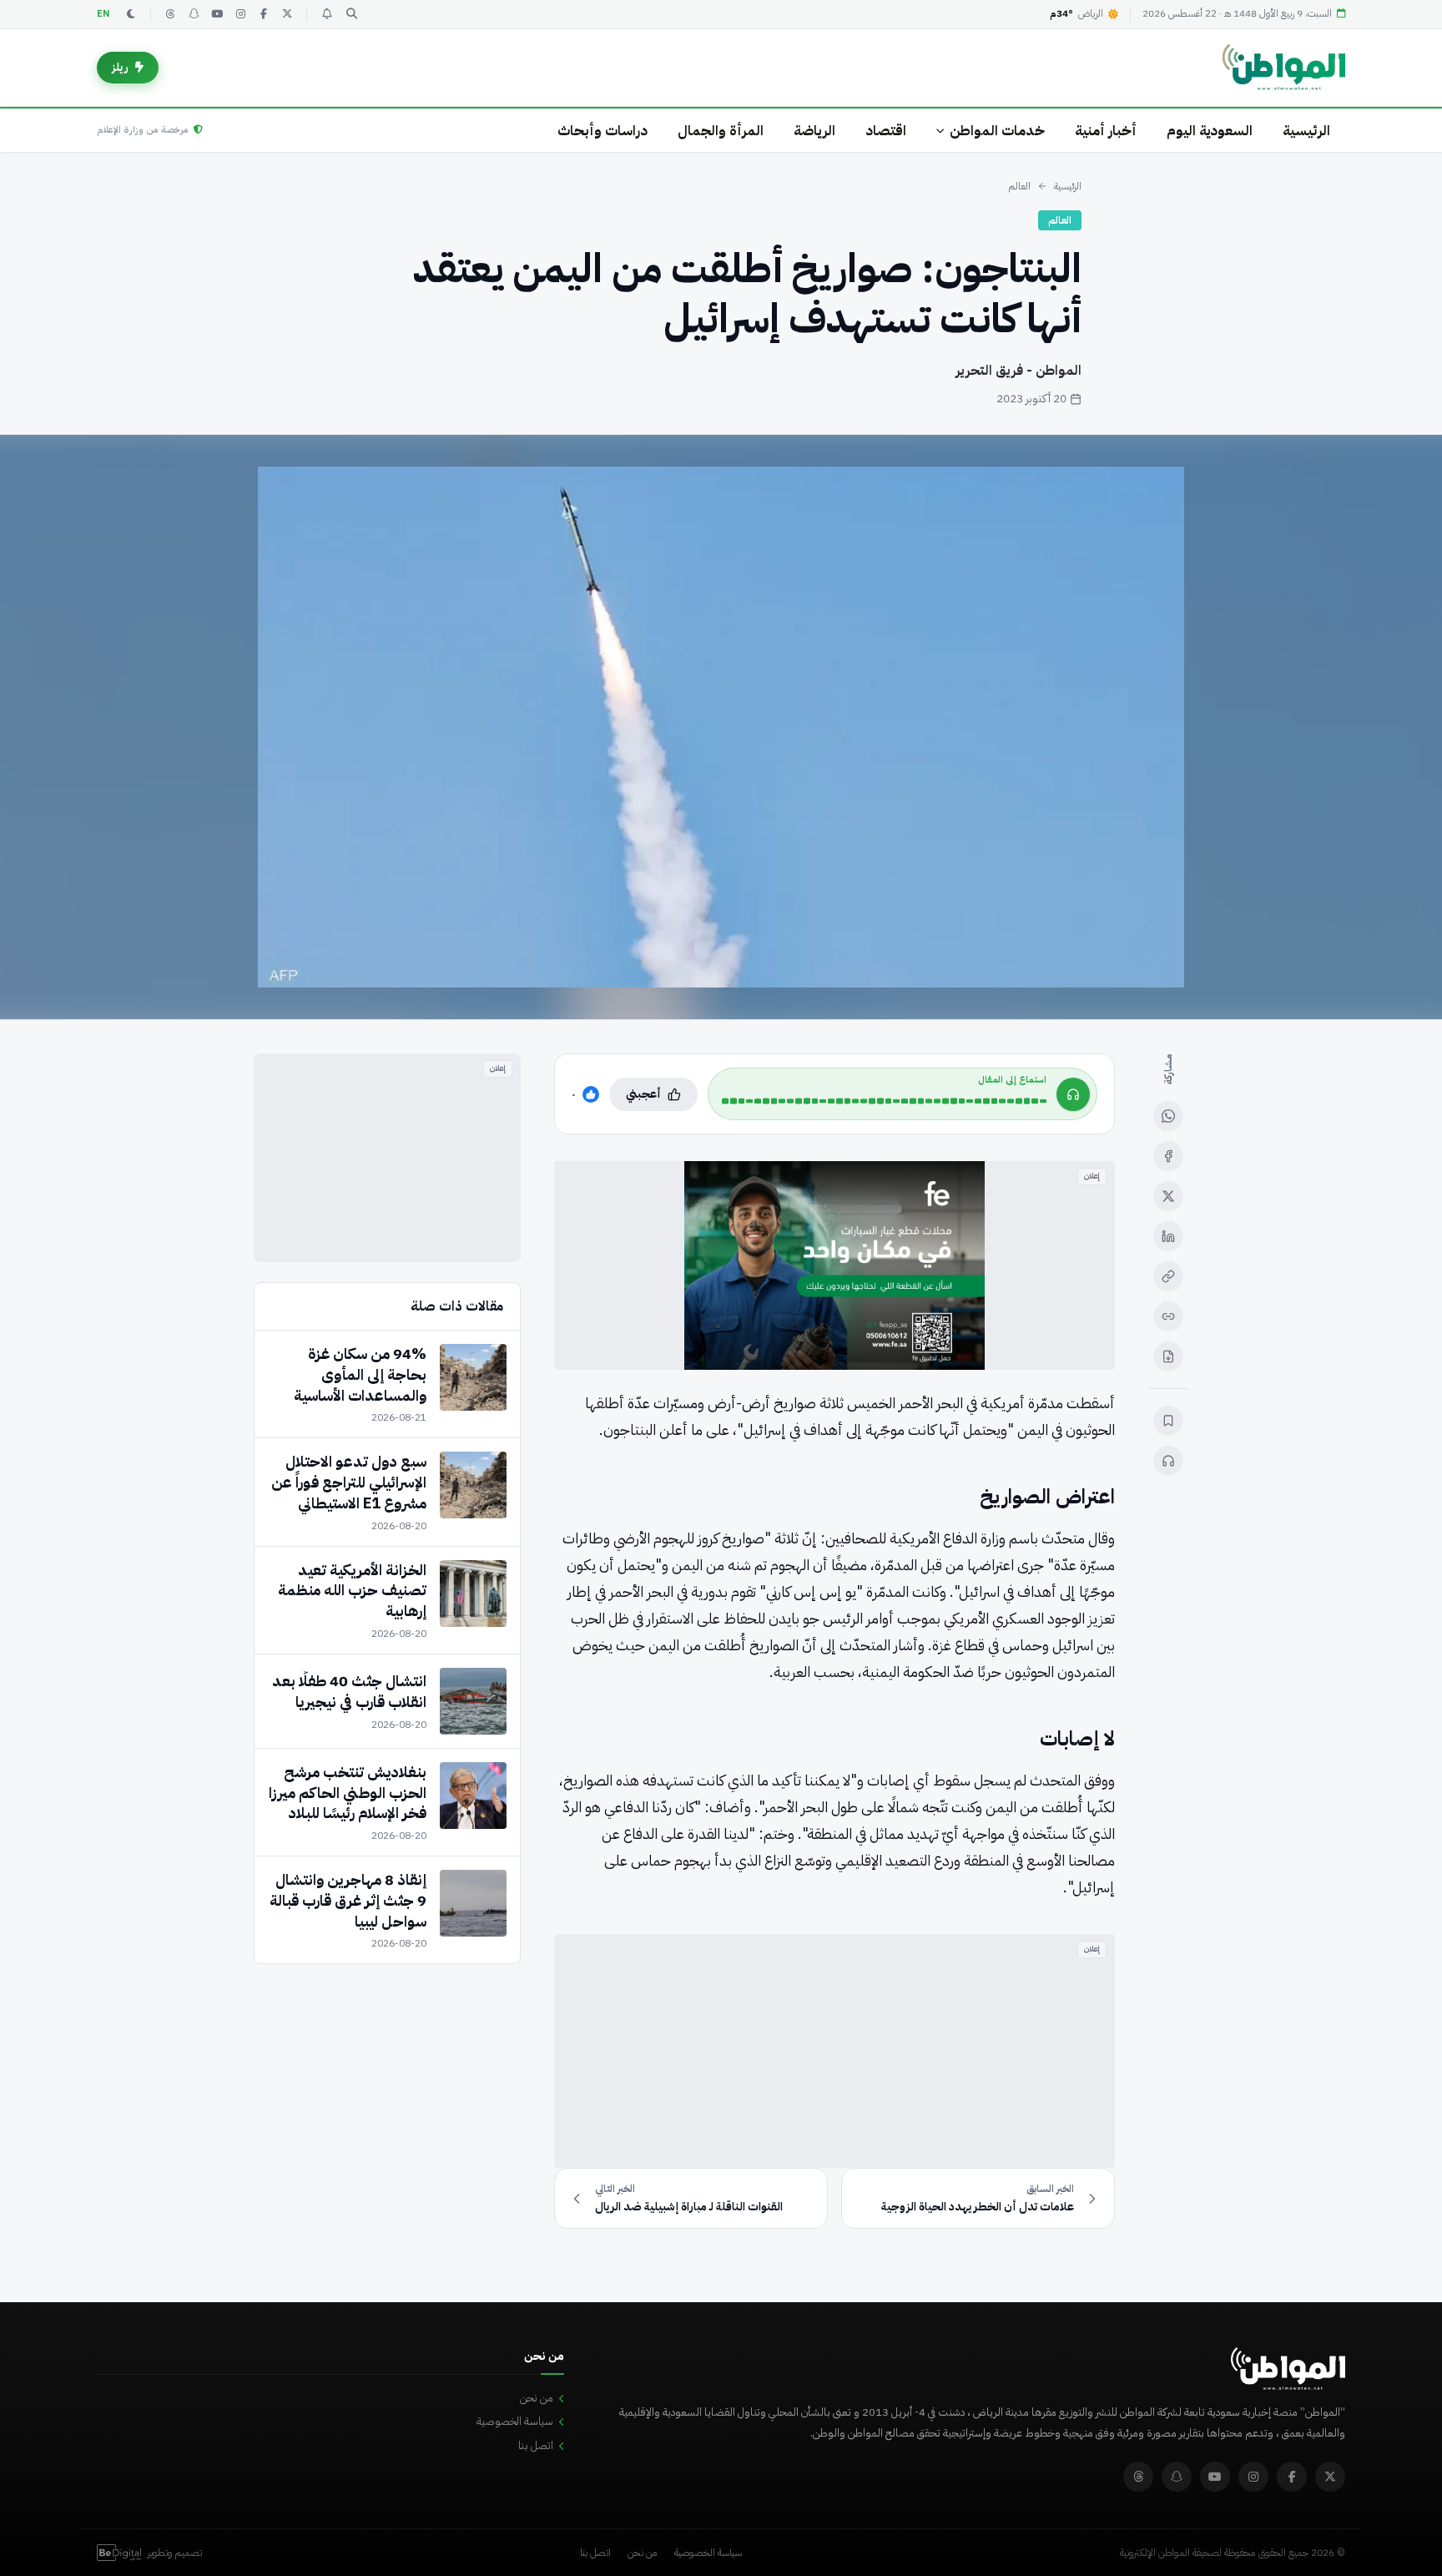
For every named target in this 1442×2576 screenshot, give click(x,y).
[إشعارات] (326, 14)
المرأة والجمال (721, 131)
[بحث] (351, 14)
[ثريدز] (170, 14)
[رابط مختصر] (1168, 1316)
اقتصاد (886, 131)
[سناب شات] (194, 14)
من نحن (537, 2398)
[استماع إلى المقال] (1168, 1461)
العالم (1019, 186)
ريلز (120, 67)
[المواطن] (1284, 68)
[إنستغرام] (240, 14)
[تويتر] (287, 14)
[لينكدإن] (1168, 1236)
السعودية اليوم (1210, 131)
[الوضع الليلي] (131, 14)
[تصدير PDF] (1168, 1356)
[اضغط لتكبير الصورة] (721, 727)
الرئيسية (1306, 131)
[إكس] (1168, 1196)
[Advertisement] (834, 2051)
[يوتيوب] (217, 14)
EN (103, 14)
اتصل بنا (536, 2445)
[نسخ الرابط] (1168, 1276)
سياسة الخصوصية (515, 2421)
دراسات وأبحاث (603, 131)
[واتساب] (1168, 1116)
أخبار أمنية (1106, 131)
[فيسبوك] (264, 14)
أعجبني (643, 1094)
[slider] (884, 1101)
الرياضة (814, 131)
